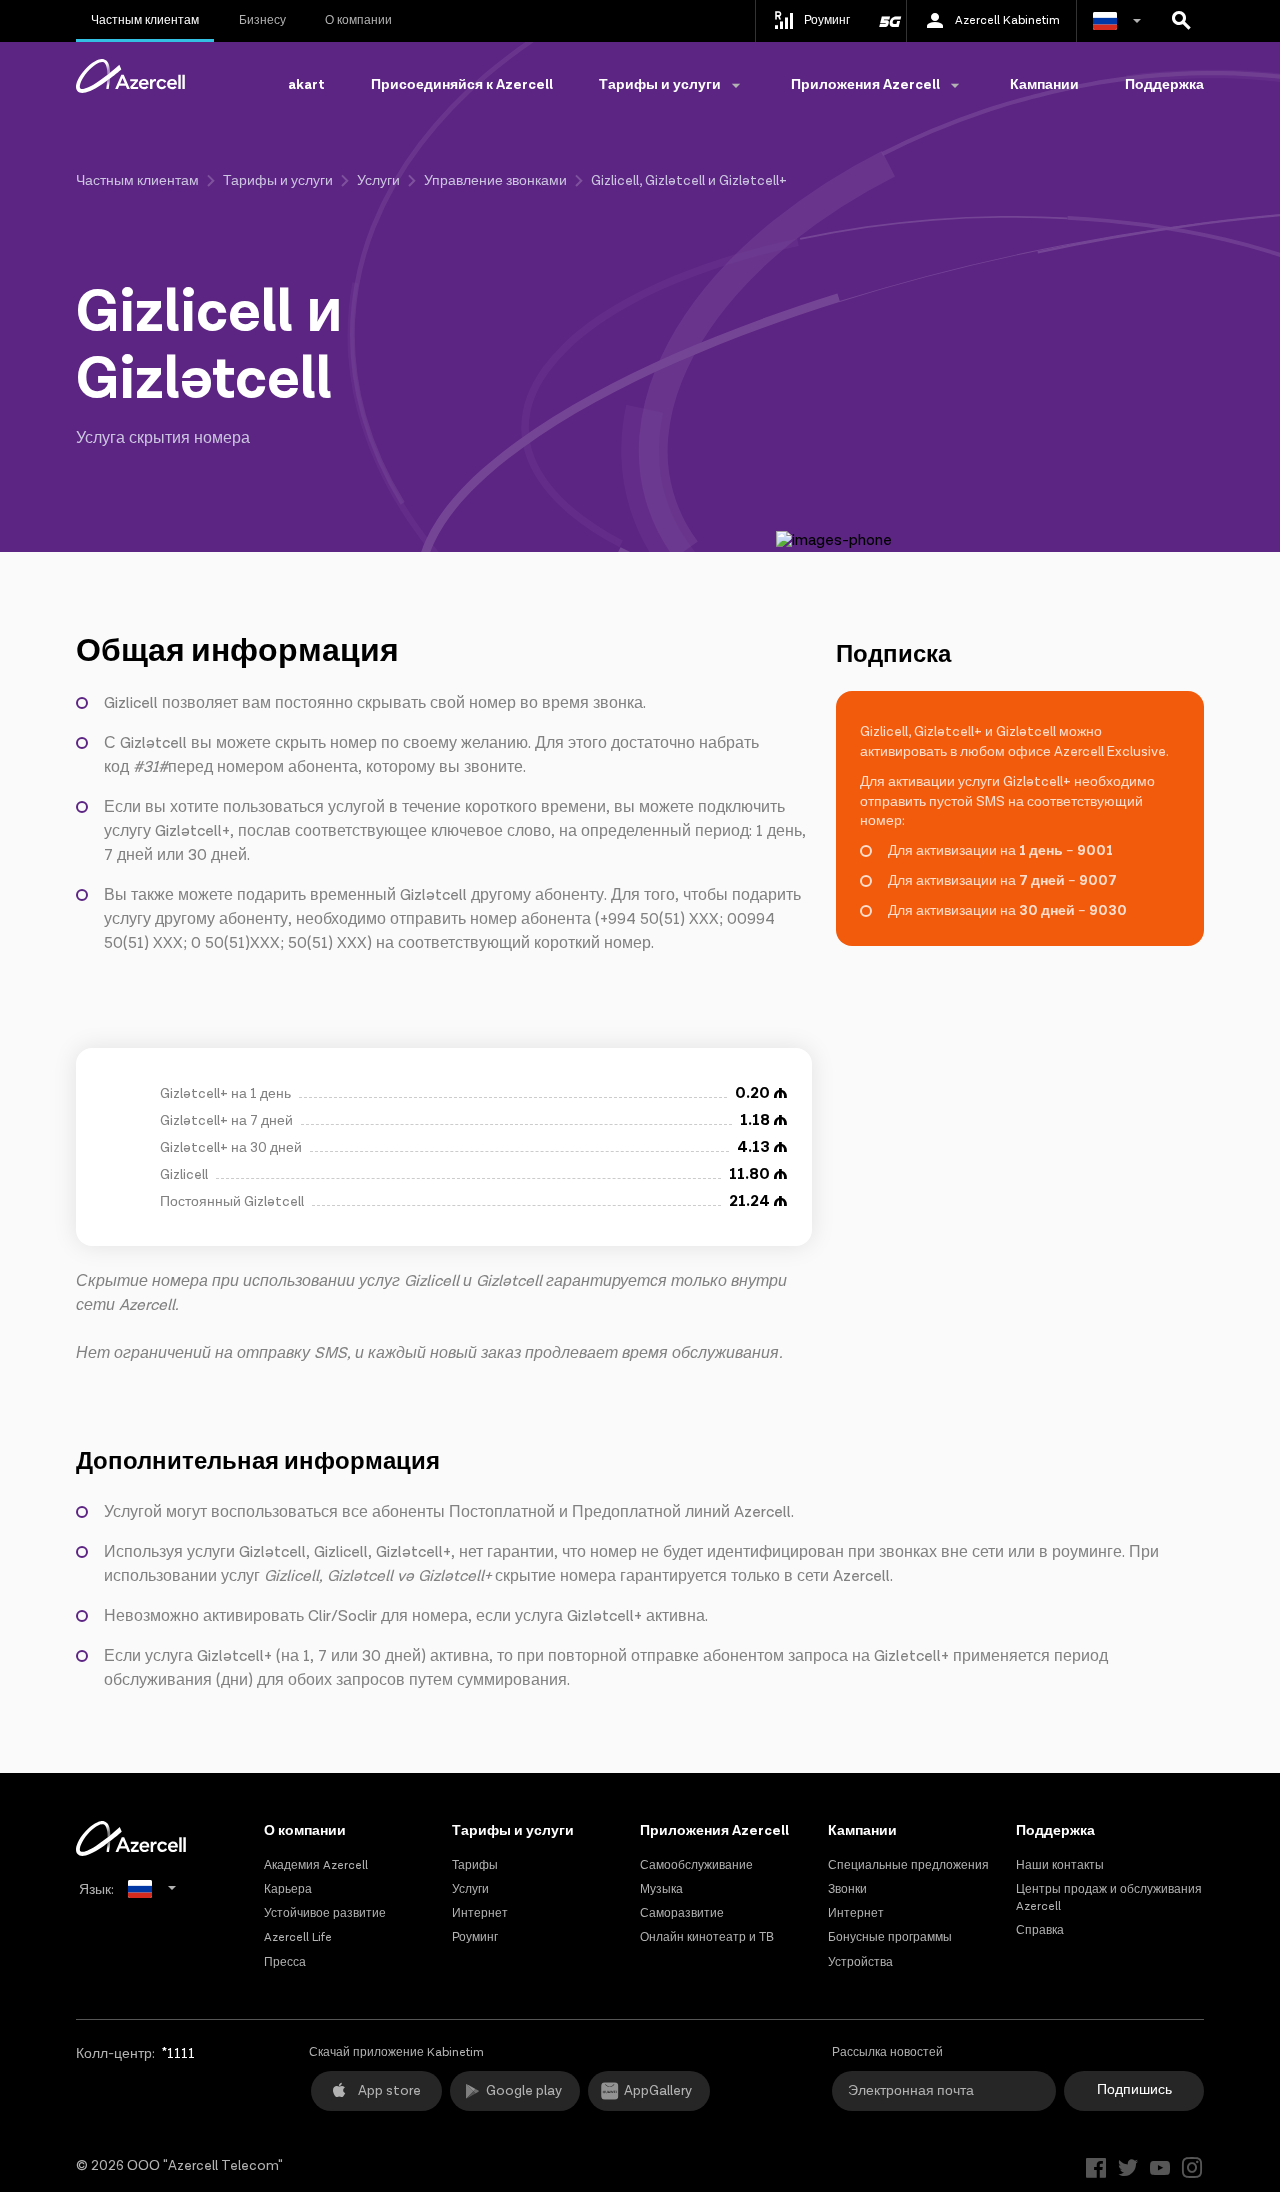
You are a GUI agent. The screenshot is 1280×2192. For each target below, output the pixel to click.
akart (306, 85)
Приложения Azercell (714, 1831)
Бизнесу (262, 20)
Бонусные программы (890, 1937)
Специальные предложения (908, 1865)
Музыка (661, 1889)
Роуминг (475, 1937)
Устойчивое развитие (325, 1913)
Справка (1040, 1930)
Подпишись (1134, 2090)
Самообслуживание (696, 1865)
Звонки (847, 1889)
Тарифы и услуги (278, 181)
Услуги (378, 181)
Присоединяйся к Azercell (462, 85)
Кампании (1044, 85)
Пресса (285, 1962)
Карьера (288, 1889)
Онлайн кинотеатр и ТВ (707, 1937)
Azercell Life (298, 1937)
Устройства (860, 1962)
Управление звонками (495, 181)
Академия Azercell (316, 1865)
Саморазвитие (682, 1913)
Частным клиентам (145, 20)
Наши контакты (1060, 1865)
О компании (358, 20)
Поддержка (1164, 85)
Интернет (480, 1913)
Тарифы (475, 1865)
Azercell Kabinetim (1007, 20)
